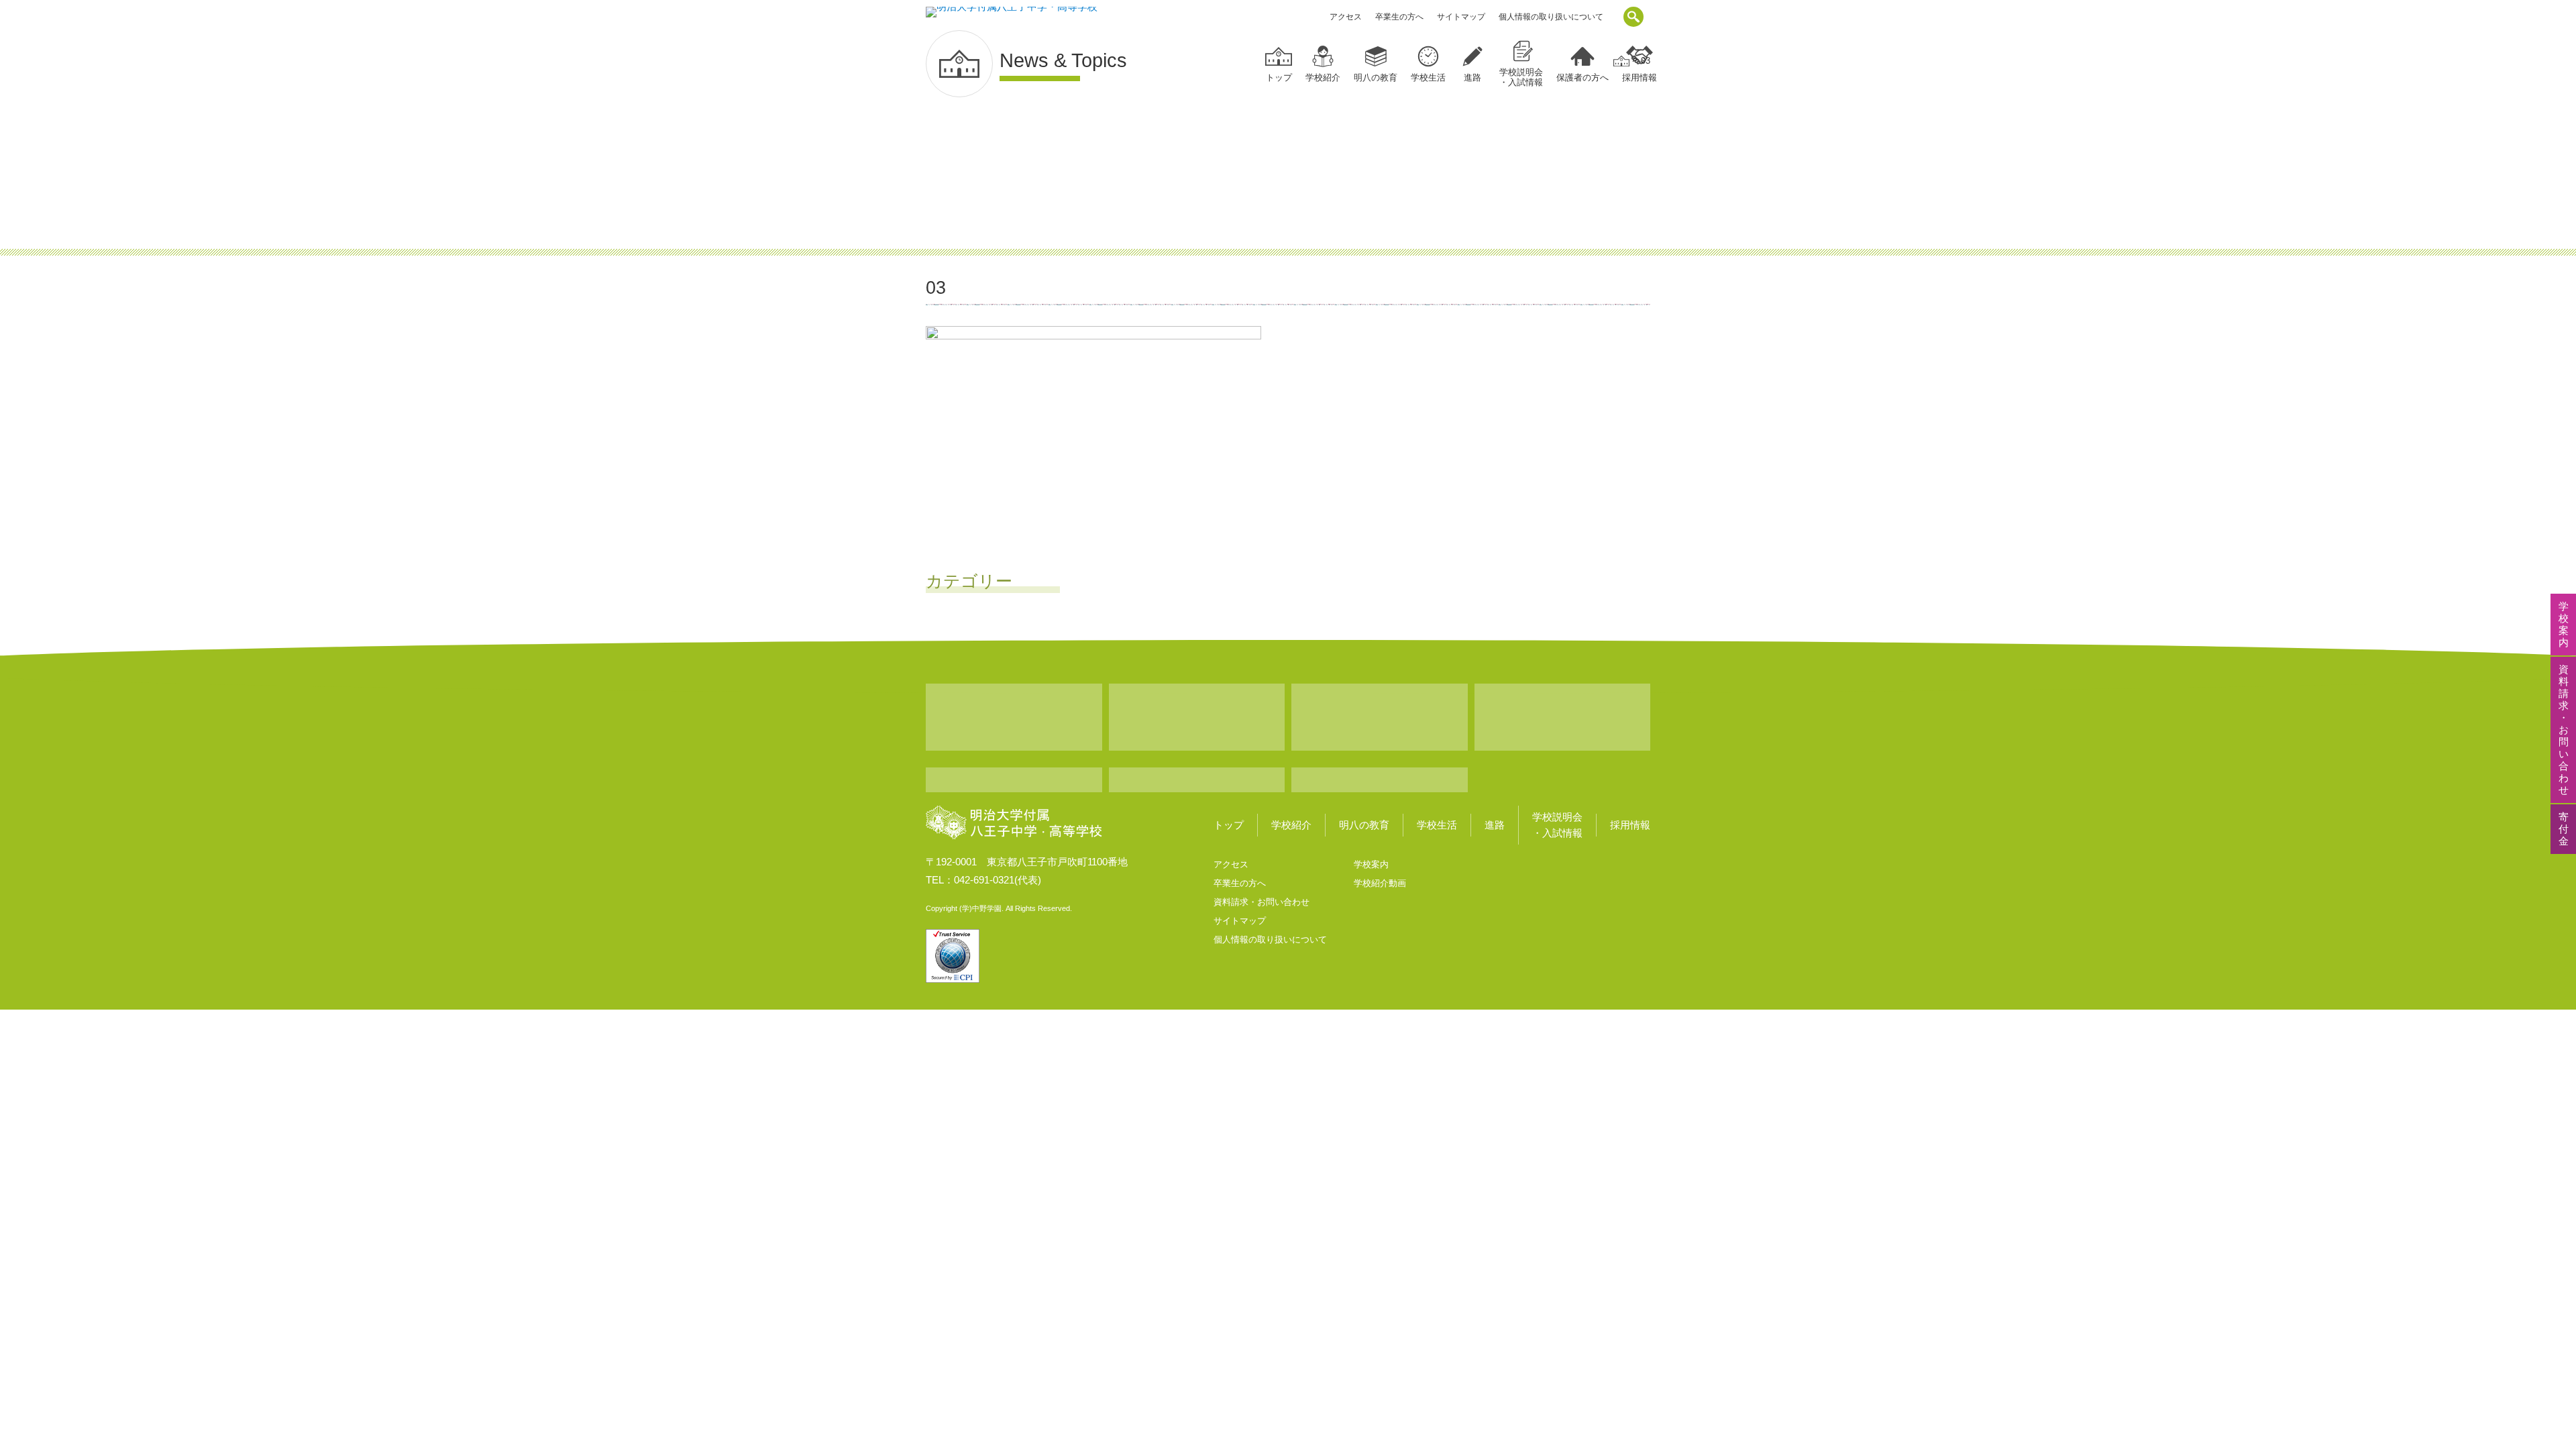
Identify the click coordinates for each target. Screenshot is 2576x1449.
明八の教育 (1376, 77)
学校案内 (1371, 864)
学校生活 (1428, 77)
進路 (1472, 77)
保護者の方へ (1582, 77)
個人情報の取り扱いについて (1551, 17)
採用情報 (1630, 825)
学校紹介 (1323, 77)
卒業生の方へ (1399, 17)
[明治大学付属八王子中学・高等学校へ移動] (1621, 61)
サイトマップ (1461, 17)
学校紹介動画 (1380, 883)
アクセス (1346, 17)
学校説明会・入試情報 (1521, 77)
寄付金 (2564, 829)
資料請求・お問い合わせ (1262, 902)
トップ (1279, 77)
